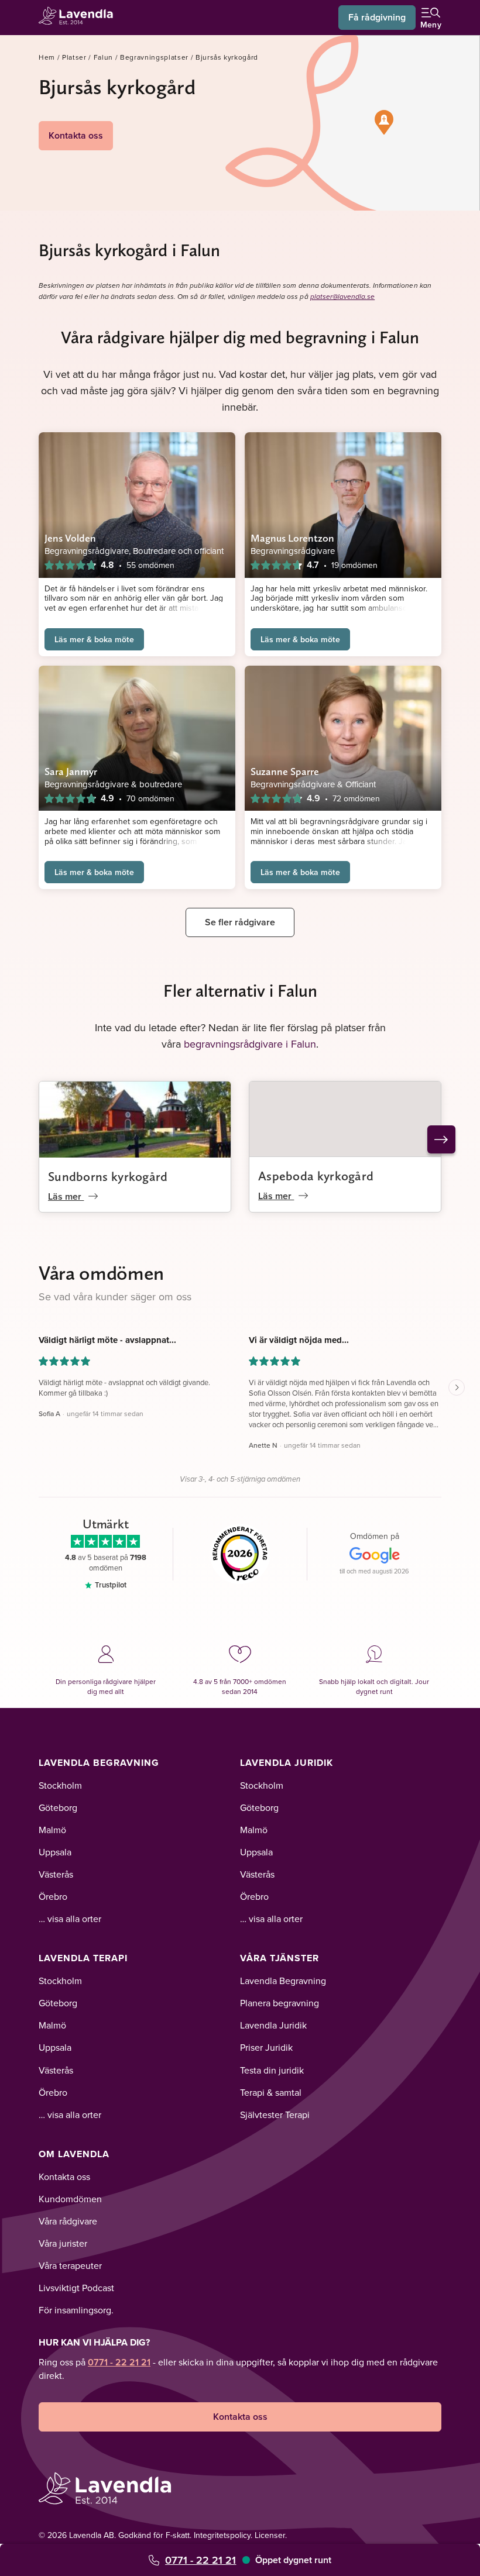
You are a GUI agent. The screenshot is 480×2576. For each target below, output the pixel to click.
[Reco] (240, 1554)
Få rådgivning (377, 17)
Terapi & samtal (271, 2092)
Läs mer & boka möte (94, 639)
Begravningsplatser (154, 57)
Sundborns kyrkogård (108, 1176)
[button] (384, 122)
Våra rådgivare (68, 2221)
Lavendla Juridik (287, 1763)
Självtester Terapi (275, 2114)
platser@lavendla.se (343, 297)
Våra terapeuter (70, 2265)
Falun (103, 57)
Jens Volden (70, 538)
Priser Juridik (266, 2047)
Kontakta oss (76, 135)
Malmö (52, 1830)
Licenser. (271, 2535)
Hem (47, 57)
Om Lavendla (74, 2154)
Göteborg (58, 1807)
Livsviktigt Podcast (76, 2288)
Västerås (56, 1874)
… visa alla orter (70, 1919)
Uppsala (55, 1852)
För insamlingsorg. (76, 2310)
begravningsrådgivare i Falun (250, 1044)
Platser (74, 57)
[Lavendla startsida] (80, 17)
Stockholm (60, 1785)
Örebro (53, 1896)
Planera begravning (280, 2003)
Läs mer (66, 1196)
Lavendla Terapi (83, 1958)
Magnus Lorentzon (292, 538)
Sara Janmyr (71, 771)
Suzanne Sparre (285, 771)
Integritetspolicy (222, 2535)
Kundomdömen (70, 2199)
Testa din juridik (272, 2070)
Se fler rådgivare (240, 922)
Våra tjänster (280, 1958)
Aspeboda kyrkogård (316, 1176)
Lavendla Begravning (99, 1763)
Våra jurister (63, 2243)
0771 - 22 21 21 (200, 2560)
